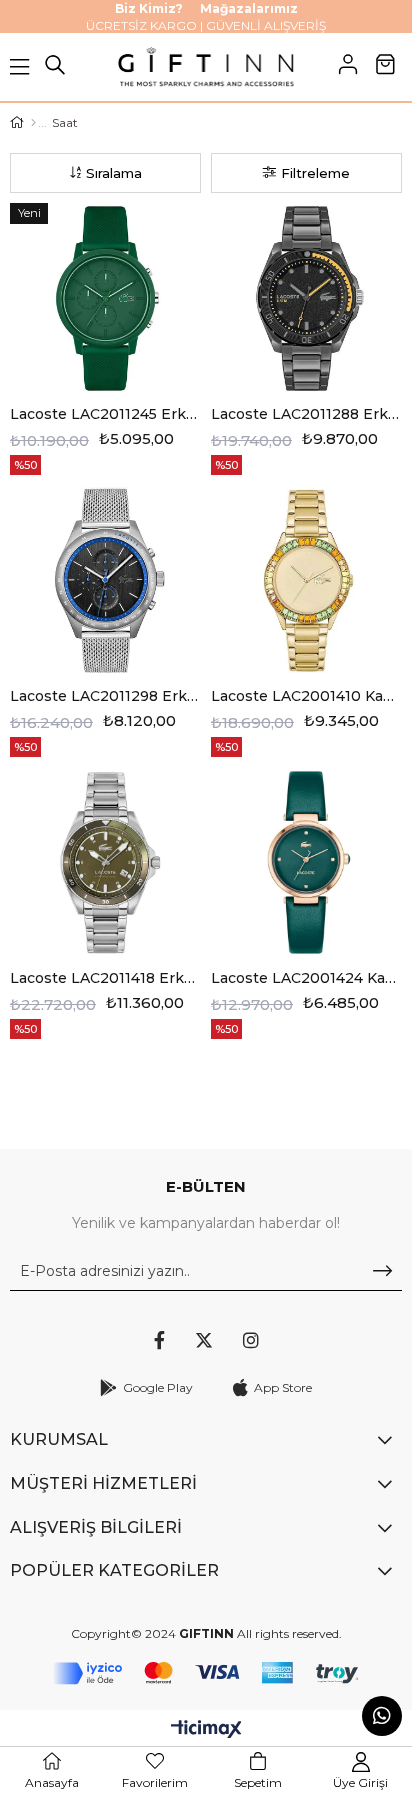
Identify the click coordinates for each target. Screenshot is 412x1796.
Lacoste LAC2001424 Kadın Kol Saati (306, 978)
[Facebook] (159, 1340)
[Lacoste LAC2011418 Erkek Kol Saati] (105, 862)
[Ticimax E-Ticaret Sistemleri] (206, 1730)
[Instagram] (251, 1340)
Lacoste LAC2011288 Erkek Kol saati (306, 414)
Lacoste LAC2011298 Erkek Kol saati (105, 696)
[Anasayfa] (33, 123)
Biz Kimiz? (149, 8)
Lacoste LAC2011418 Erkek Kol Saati (105, 978)
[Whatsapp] (382, 1716)
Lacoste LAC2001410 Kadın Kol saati (306, 696)
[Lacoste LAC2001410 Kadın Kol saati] (306, 580)
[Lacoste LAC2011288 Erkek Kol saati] (306, 298)
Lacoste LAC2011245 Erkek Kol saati (105, 414)
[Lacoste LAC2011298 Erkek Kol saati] (105, 580)
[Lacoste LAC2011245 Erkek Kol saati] (105, 298)
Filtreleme (315, 173)
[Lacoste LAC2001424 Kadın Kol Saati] (306, 862)
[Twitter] (204, 1340)
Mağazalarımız (249, 8)
